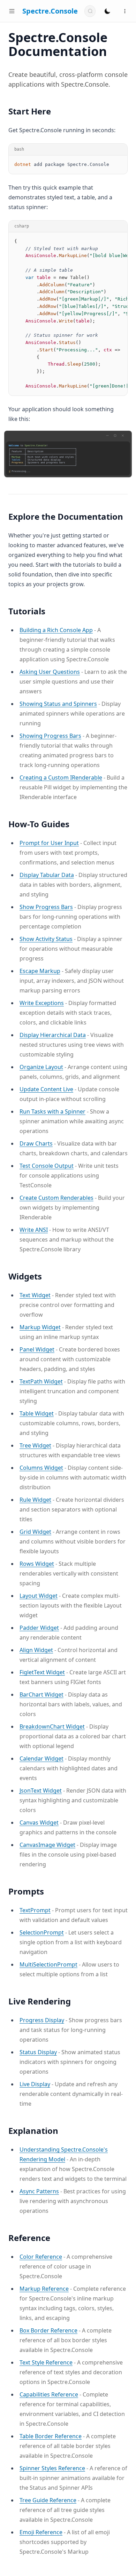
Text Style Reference (46, 2362)
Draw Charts (36, 1143)
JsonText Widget (41, 1791)
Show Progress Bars (46, 907)
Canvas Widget (39, 1823)
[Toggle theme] (107, 11)
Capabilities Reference (49, 2394)
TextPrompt (35, 1910)
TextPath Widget (41, 1381)
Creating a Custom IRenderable (61, 777)
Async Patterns (39, 2191)
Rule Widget (35, 1500)
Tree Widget (35, 1445)
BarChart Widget (41, 1694)
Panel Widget (37, 1349)
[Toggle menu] (125, 11)
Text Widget (35, 1295)
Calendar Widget (41, 1758)
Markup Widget (40, 1327)
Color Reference (41, 2257)
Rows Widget (37, 1564)
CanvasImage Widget (47, 1845)
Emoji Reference (41, 2532)
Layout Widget (39, 1596)
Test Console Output (47, 1166)
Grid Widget (35, 1532)
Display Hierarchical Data (53, 1035)
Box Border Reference (48, 2330)
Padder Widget (39, 1628)
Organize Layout (41, 1067)
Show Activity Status (46, 939)
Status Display (38, 2052)
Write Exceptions (42, 1003)
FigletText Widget (42, 1672)
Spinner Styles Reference (52, 2468)
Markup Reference (44, 2289)
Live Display (35, 2084)
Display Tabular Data (47, 875)
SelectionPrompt (42, 1932)
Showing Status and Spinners (58, 704)
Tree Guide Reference (48, 2500)
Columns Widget (41, 1468)
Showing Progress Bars (50, 736)
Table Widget (37, 1413)
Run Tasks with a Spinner (52, 1111)
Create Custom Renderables (56, 1198)
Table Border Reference (51, 2436)
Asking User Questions (50, 672)
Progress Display (42, 2020)
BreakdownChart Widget (52, 1726)
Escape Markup (40, 971)
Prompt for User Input (49, 843)
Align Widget (36, 1650)
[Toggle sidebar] (12, 11)
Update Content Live (46, 1089)
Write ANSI (34, 1230)
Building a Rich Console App (56, 630)
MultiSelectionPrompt (48, 1964)
